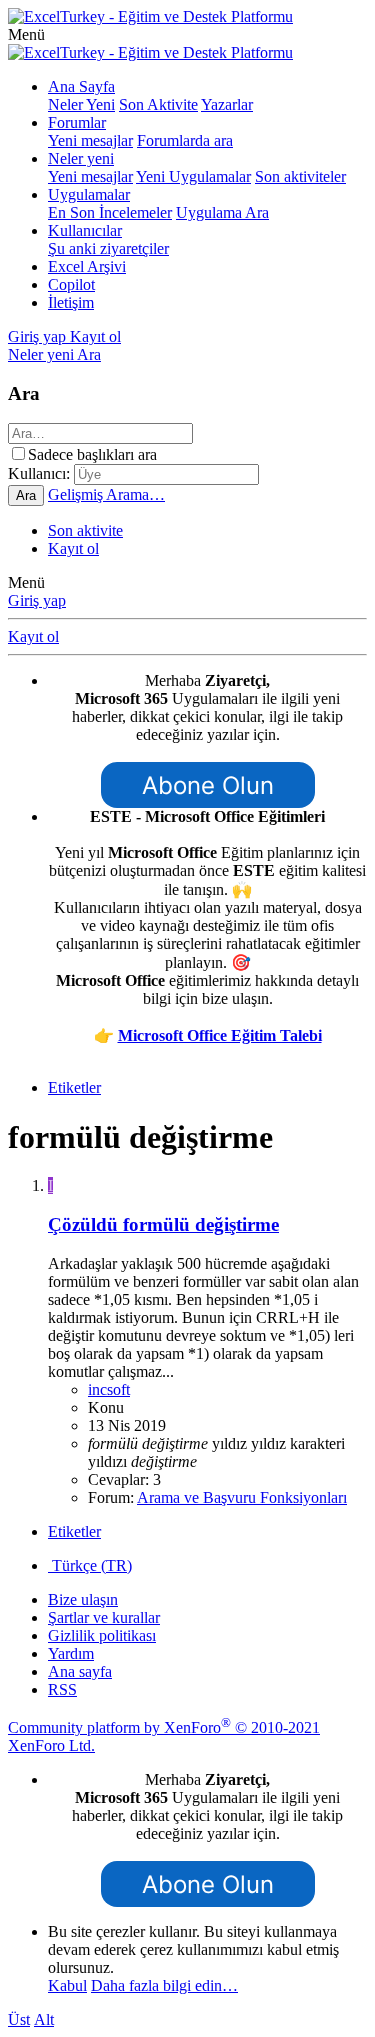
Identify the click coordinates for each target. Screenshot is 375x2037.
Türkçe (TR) (90, 1565)
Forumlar (77, 122)
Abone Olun (208, 785)
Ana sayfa (80, 1671)
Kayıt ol (73, 548)
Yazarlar (227, 104)
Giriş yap (37, 600)
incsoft (109, 1389)
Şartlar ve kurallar (104, 1617)
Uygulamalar (89, 194)
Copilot (71, 284)
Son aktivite (85, 530)
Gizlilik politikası (102, 1635)
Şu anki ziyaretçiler (108, 248)
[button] (26, 34)
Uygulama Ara (222, 212)
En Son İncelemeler (110, 212)
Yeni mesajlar (90, 140)
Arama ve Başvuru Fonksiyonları (242, 1497)
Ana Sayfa (81, 86)
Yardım (71, 1653)
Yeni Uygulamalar (193, 176)
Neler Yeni (81, 104)
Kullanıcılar (85, 230)
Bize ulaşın (83, 1599)
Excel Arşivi (87, 266)
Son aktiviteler (300, 176)
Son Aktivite (158, 104)
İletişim (71, 302)
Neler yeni (81, 158)
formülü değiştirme (163, 1224)
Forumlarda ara (185, 140)
